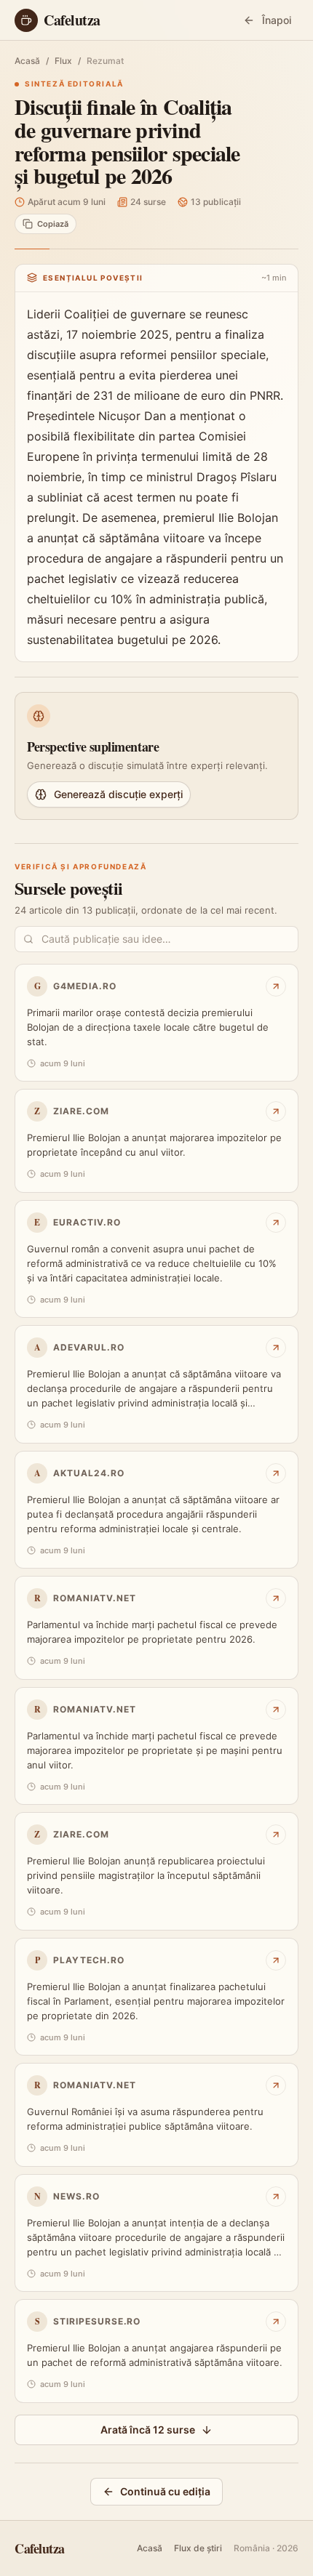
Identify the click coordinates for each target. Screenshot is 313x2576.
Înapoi (277, 20)
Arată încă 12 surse (148, 2430)
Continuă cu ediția (165, 2491)
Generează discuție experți (118, 794)
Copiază (53, 224)
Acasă (27, 61)
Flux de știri (198, 2548)
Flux (63, 61)
